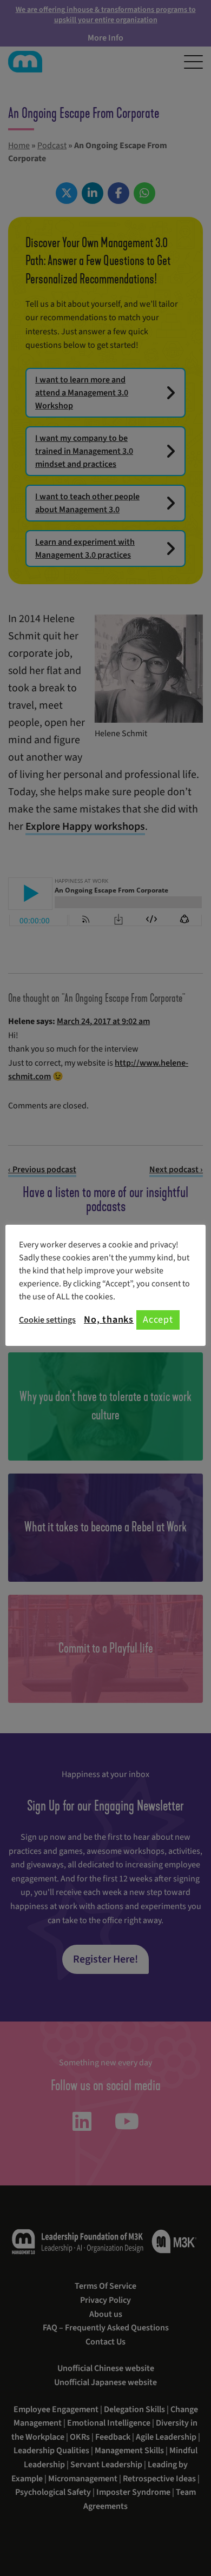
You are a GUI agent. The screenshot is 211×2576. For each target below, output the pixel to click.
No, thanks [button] (109, 1320)
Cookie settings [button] (47, 1320)
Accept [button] (158, 1320)
